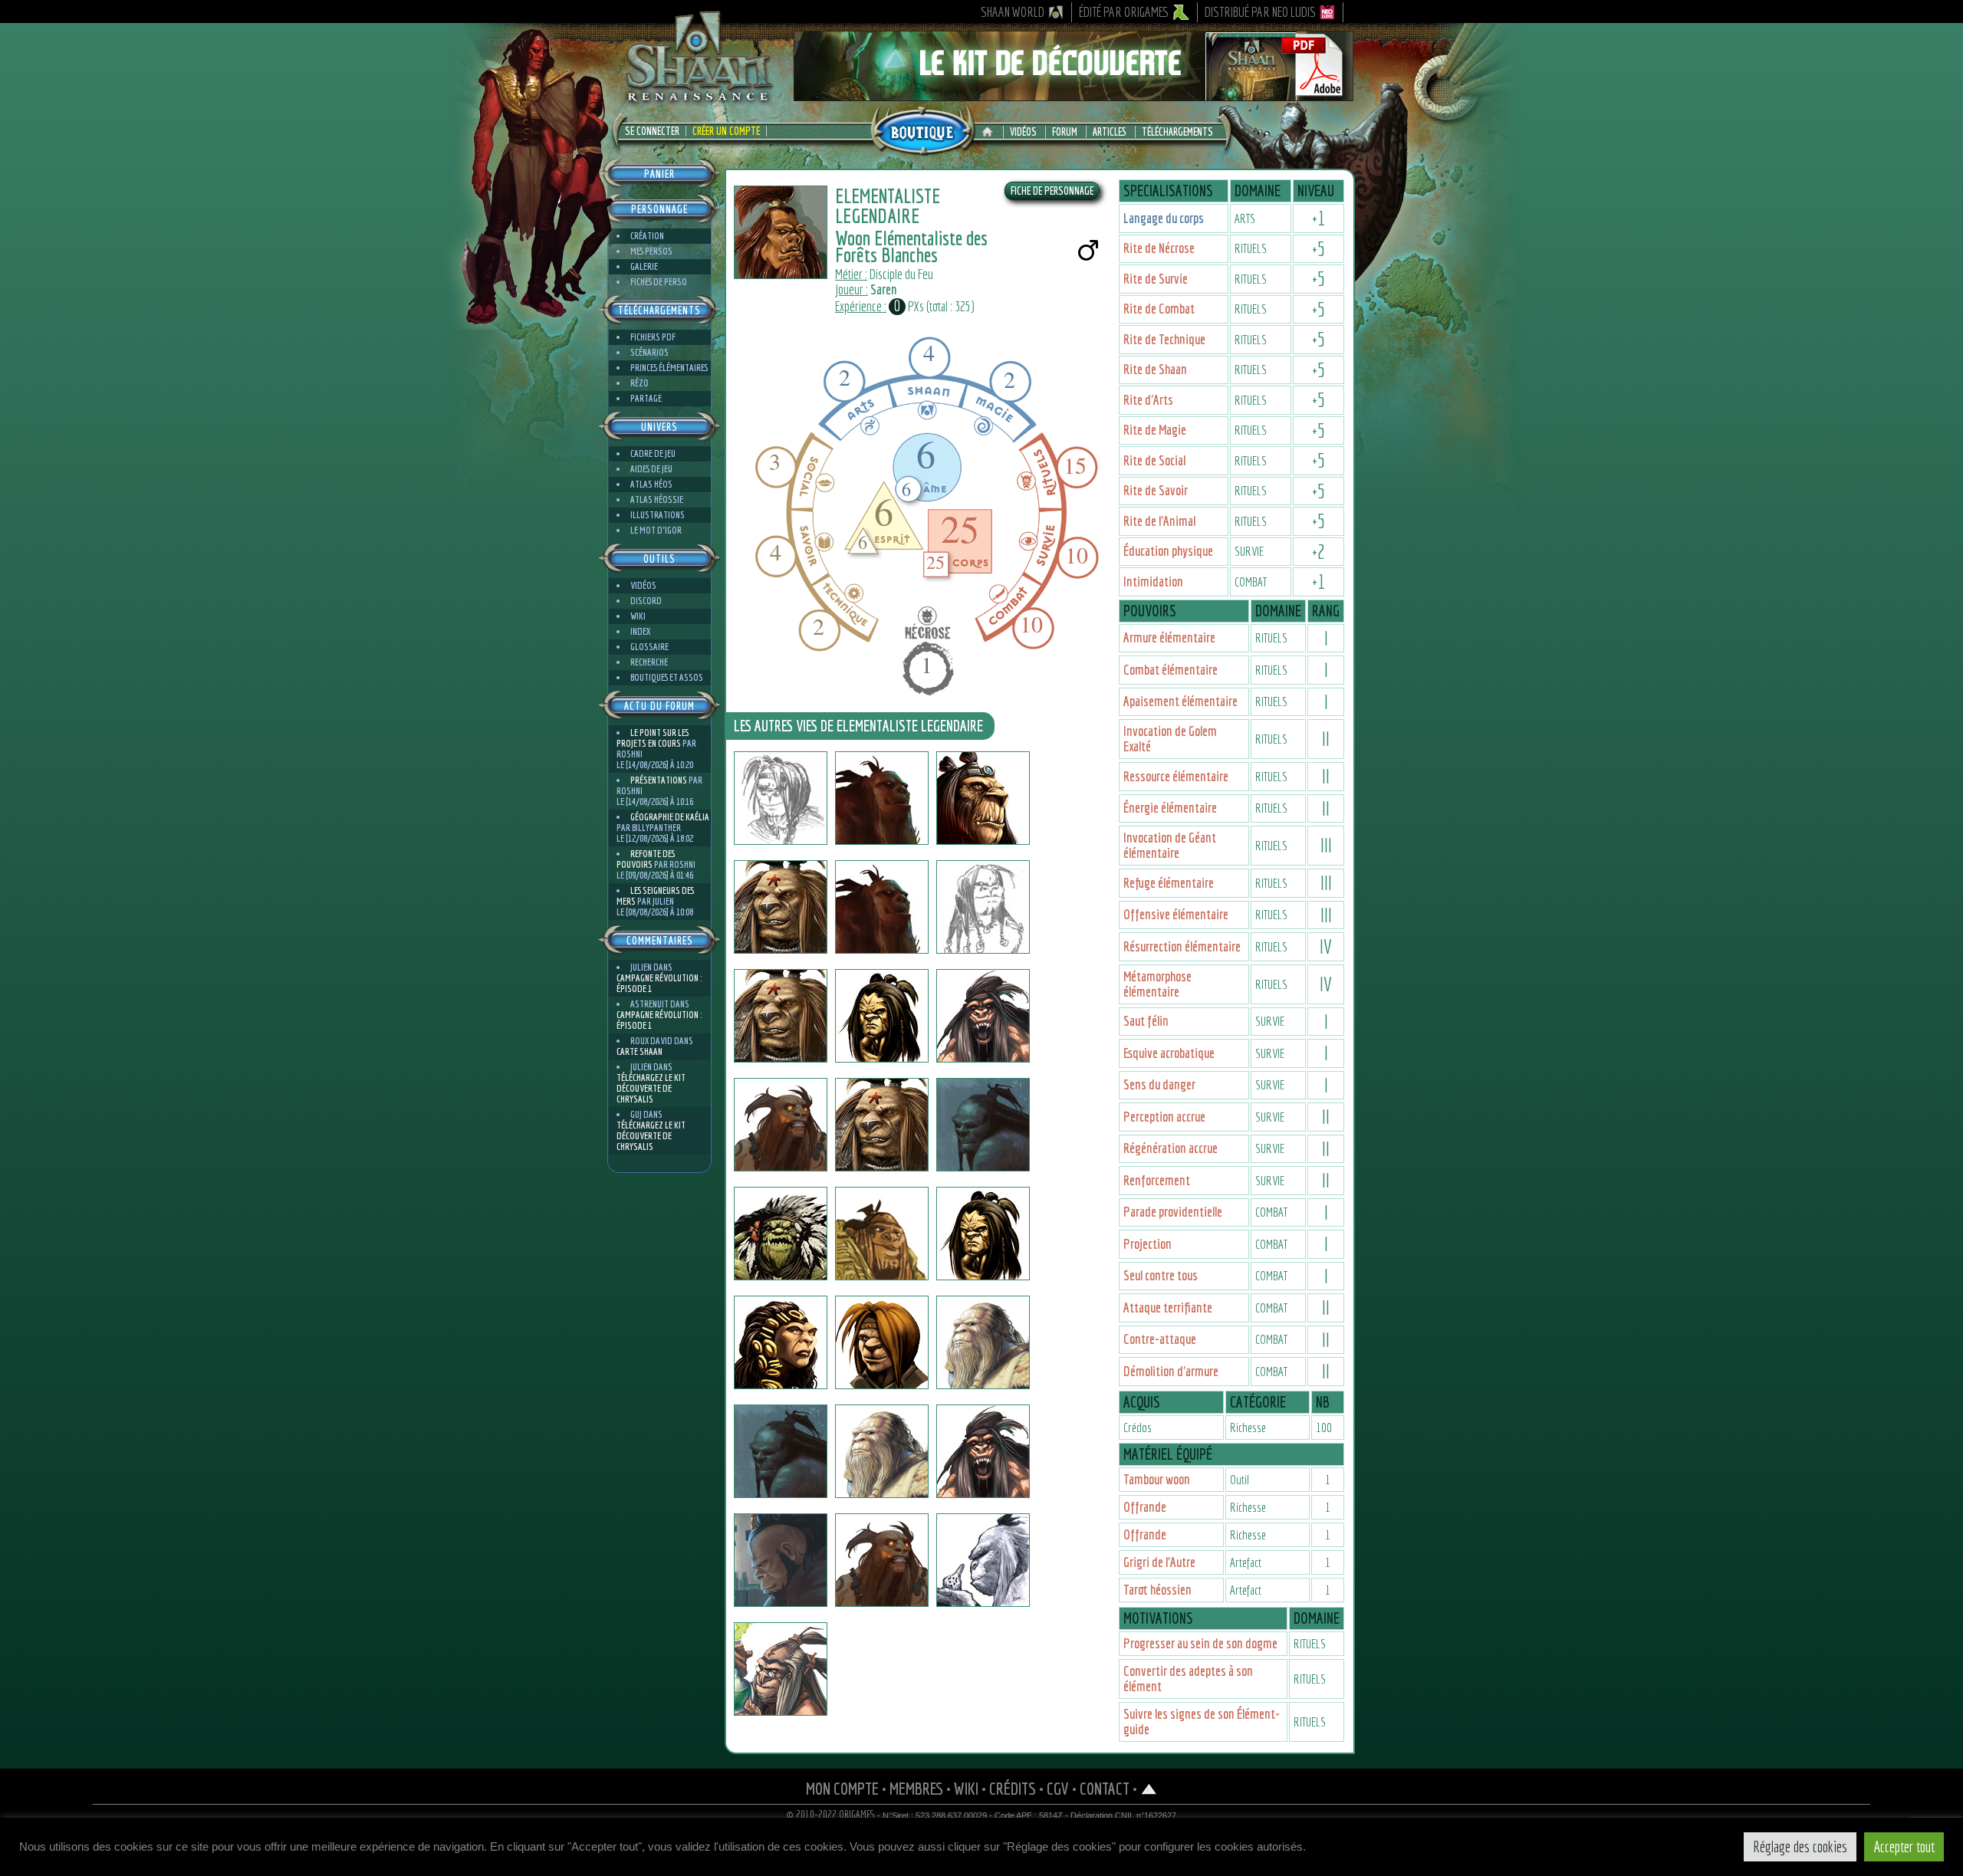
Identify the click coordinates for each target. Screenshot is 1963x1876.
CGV (1058, 1788)
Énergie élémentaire (1170, 808)
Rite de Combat (1159, 309)
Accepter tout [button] (1904, 1846)
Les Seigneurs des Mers (655, 896)
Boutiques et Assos (667, 677)
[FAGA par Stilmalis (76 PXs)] (882, 907)
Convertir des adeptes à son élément (1188, 1679)
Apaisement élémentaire (1180, 701)
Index (640, 631)
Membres (916, 1788)
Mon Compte (842, 1788)
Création (647, 236)
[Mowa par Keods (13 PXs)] (983, 907)
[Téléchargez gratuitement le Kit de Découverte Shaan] (1074, 94)
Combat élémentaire (1171, 670)
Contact (1105, 1788)
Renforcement (1157, 1180)
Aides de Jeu (651, 469)
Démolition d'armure (1171, 1371)
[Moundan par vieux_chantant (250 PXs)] (781, 1125)
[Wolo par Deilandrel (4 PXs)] (882, 1560)
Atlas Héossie (657, 499)
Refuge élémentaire (1169, 883)
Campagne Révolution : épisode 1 (659, 983)
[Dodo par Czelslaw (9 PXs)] (882, 1234)
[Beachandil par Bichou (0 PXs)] (983, 1125)
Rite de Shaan (1155, 369)
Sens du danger (1159, 1084)
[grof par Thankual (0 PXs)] (983, 1560)
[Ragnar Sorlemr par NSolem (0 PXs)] (983, 798)
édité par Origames (1124, 12)
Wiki (638, 616)
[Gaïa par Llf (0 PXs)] (781, 1234)
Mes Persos (651, 251)
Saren (884, 289)
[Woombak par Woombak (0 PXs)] (882, 798)
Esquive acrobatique (1169, 1053)
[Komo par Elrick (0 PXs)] (882, 1125)
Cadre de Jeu (653, 453)
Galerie (644, 266)
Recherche (649, 662)
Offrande (1145, 1507)
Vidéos (1023, 132)
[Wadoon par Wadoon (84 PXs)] (781, 1342)
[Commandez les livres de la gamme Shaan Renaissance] (922, 130)
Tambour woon (1157, 1479)
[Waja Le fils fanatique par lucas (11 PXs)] (882, 1342)
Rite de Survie (1156, 279)
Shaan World (1013, 12)
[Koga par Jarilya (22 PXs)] (882, 1016)
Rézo (640, 383)
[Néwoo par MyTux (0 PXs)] (781, 907)
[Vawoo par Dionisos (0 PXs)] (983, 1016)
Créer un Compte (726, 131)
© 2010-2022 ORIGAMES (831, 1815)
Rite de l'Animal (1159, 521)
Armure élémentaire (1169, 637)
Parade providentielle (1173, 1212)
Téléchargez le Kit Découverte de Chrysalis (651, 1088)
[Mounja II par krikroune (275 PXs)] (983, 1234)
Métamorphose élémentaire (1157, 984)
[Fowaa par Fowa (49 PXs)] (781, 798)
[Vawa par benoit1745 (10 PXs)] (882, 1451)
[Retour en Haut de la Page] (1149, 1788)
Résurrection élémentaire (1182, 946)
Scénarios (649, 352)
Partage (646, 398)
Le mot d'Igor (656, 530)
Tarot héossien (1157, 1590)
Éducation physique (1168, 551)
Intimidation (1153, 582)
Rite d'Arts (1148, 400)
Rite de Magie (1155, 430)
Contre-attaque (1160, 1339)
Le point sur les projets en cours (653, 738)
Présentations (659, 780)
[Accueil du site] (991, 132)
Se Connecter (652, 131)
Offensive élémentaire (1176, 914)
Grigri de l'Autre (1159, 1562)
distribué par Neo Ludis (1260, 12)
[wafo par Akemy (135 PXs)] (781, 1560)
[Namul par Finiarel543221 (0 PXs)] (781, 1669)
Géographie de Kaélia (670, 817)
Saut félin (1146, 1021)
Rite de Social (1154, 460)
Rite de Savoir (1156, 490)
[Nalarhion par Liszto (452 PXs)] (781, 1451)
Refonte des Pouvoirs (646, 859)
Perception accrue (1164, 1117)
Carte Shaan (640, 1051)
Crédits (1013, 1788)
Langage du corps (1164, 218)
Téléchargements (1177, 132)
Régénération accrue (1171, 1148)
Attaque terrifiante (1168, 1308)
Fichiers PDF (653, 337)
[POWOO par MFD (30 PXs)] (983, 1342)
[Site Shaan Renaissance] (698, 100)
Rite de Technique (1164, 339)
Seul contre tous (1161, 1275)
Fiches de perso (659, 282)
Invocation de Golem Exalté (1170, 739)
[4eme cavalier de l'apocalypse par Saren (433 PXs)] (983, 1451)
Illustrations (658, 515)
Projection (1148, 1244)
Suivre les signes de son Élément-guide (1202, 1722)
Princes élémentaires (669, 368)
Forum (1065, 132)
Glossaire (649, 647)
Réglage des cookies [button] (1800, 1846)
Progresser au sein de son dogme (1200, 1643)
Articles (1110, 132)
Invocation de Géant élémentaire (1170, 845)
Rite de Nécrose (1159, 248)
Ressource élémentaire (1176, 776)
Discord (646, 601)
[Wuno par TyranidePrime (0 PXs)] (781, 1016)
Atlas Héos (651, 484)
